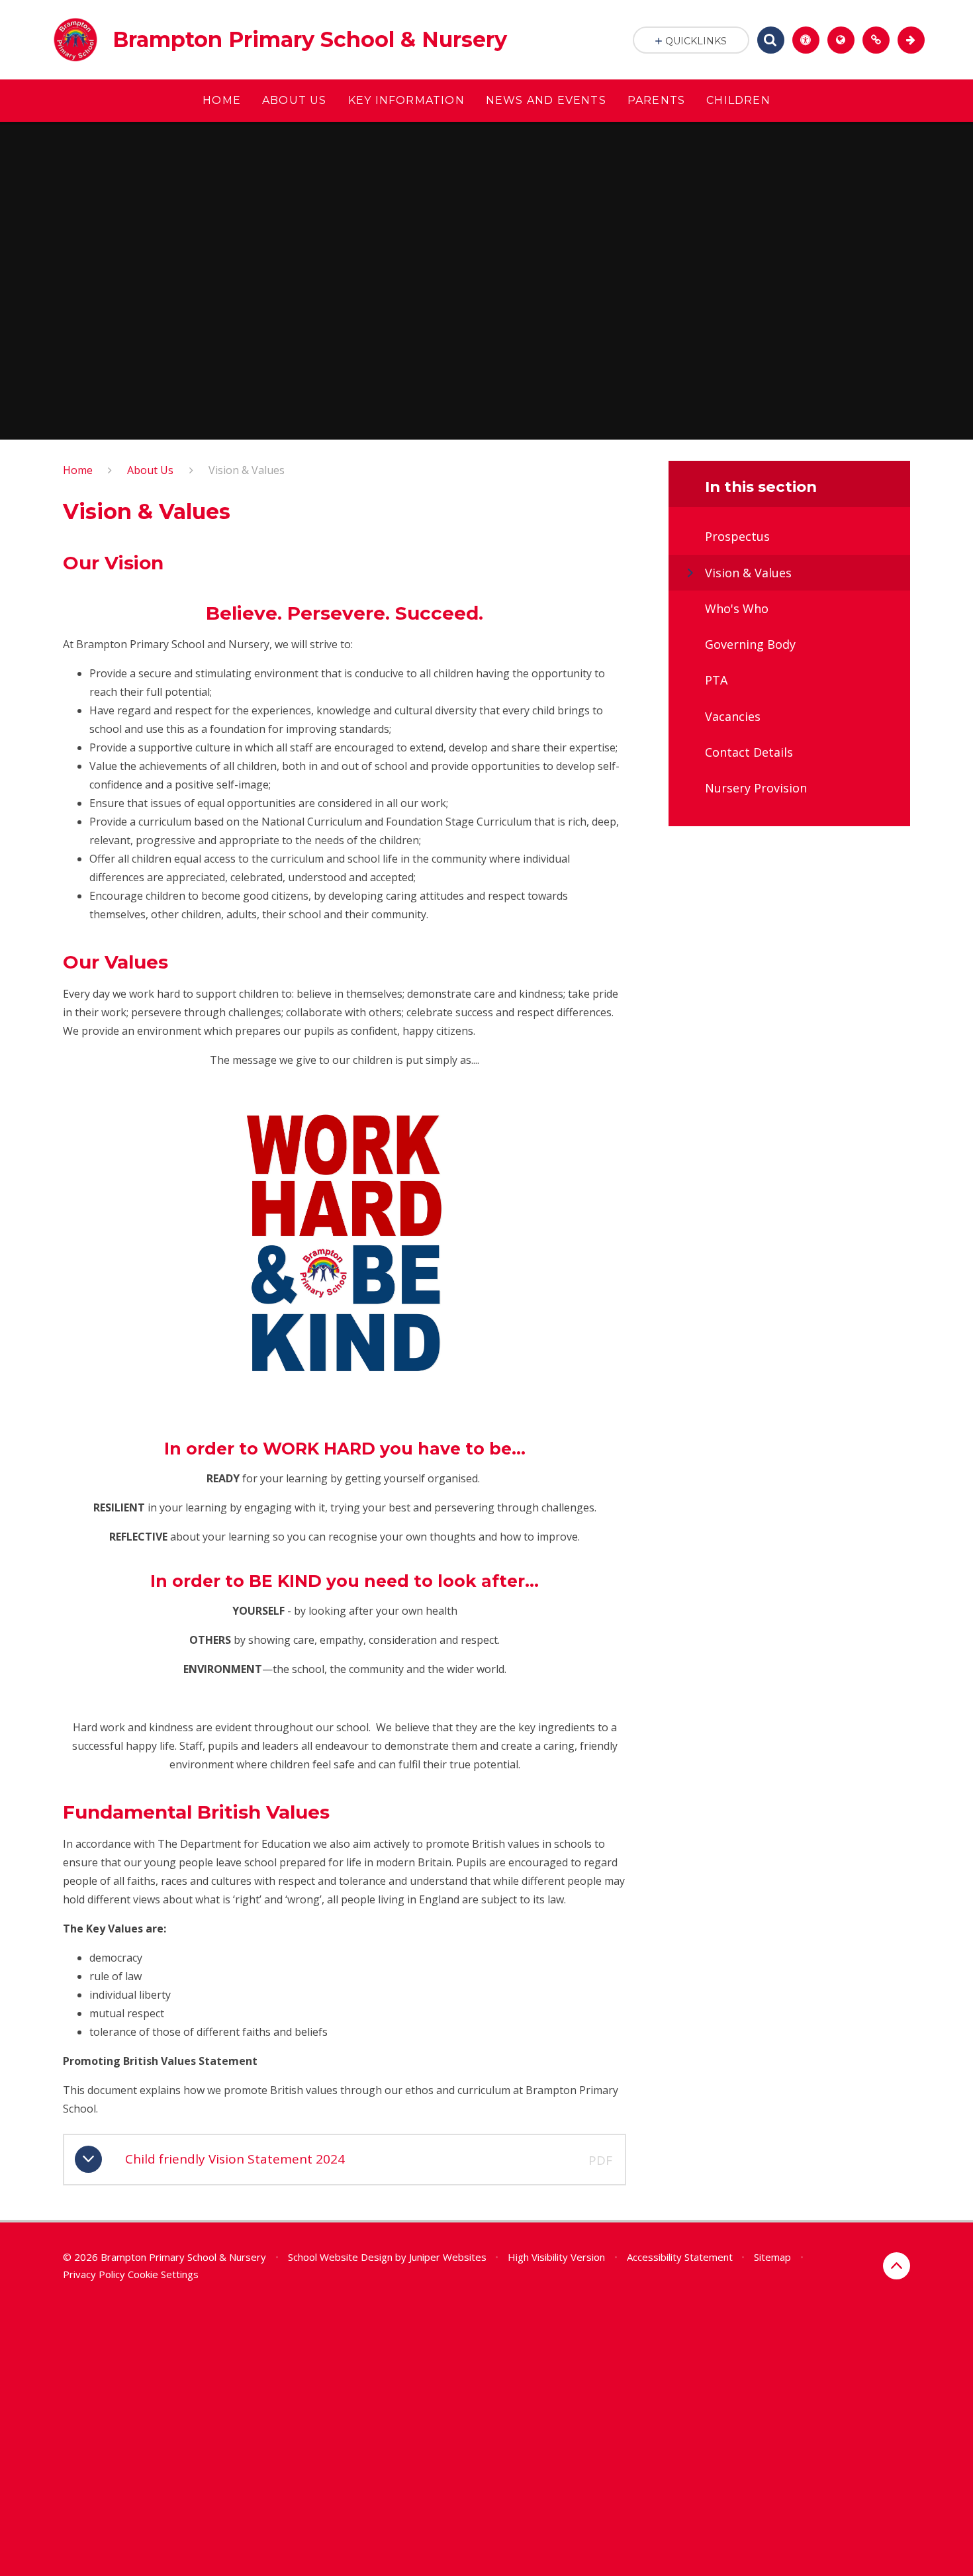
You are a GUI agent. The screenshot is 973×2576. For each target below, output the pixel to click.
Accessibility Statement (680, 2257)
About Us (150, 470)
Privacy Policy (94, 2274)
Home (78, 470)
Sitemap (772, 2257)
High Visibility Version (556, 2257)
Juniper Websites (448, 2257)
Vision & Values (247, 470)
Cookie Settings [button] (163, 2274)
